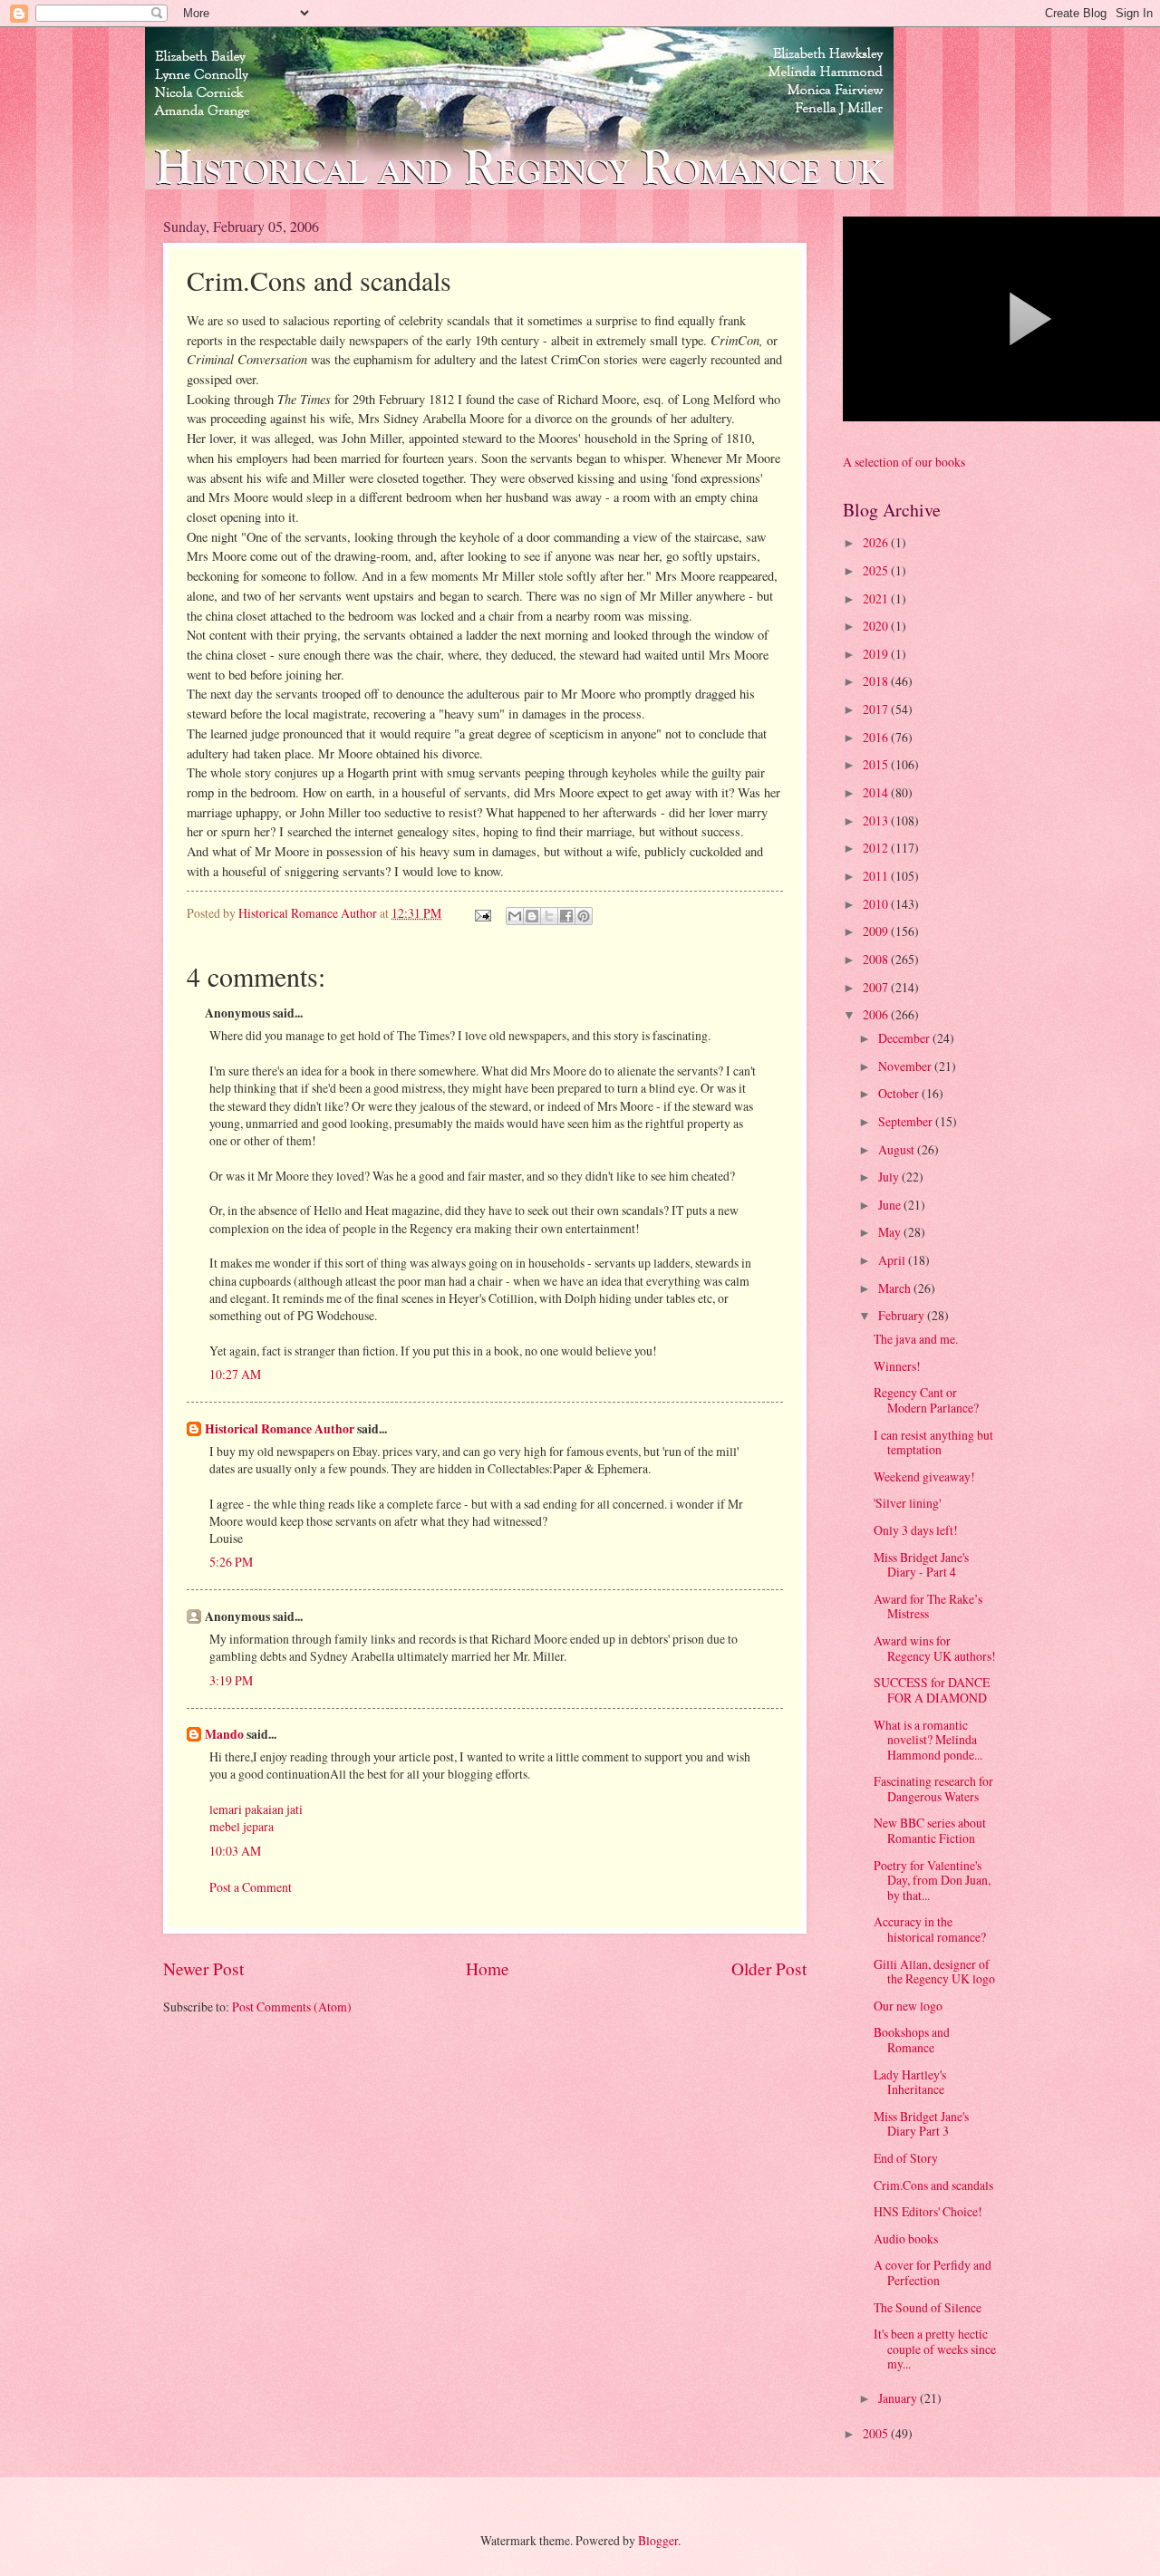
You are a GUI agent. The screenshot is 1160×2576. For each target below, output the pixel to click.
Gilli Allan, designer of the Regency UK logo (934, 1972)
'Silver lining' (907, 1503)
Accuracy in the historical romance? (930, 1929)
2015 (877, 764)
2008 (877, 959)
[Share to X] (549, 916)
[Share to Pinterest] (584, 916)
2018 (877, 681)
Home (488, 1968)
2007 (877, 987)
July (890, 1177)
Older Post (769, 1968)
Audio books (906, 2238)
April (893, 1260)
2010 (877, 904)
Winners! (897, 1366)
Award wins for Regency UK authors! (935, 1648)
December (905, 1038)
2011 (877, 876)
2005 (877, 2433)
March (896, 1288)
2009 (877, 931)
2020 (877, 626)
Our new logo (908, 2006)
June (891, 1205)
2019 (877, 654)
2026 (877, 542)
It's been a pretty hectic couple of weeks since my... (935, 2349)
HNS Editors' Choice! (928, 2211)
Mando (224, 1734)
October (900, 1093)
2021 (877, 598)
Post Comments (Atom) (292, 2007)
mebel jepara (242, 1826)
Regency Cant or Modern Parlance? (926, 1400)
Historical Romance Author (280, 1429)
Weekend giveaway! (924, 1476)
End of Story (906, 2158)
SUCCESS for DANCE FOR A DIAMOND (932, 1690)
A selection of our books (904, 462)
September (907, 1121)
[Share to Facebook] (566, 916)
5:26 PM (231, 1562)
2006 (877, 1014)
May (891, 1232)
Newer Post (203, 1968)
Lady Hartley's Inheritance (910, 2082)
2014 (877, 792)
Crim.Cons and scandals (933, 2185)
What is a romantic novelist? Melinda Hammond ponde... (928, 1740)
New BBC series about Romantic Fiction (930, 1830)
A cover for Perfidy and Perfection (933, 2272)
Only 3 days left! (916, 1530)
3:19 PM (231, 1680)
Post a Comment (251, 1887)
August (898, 1149)
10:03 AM (235, 1851)
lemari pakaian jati (256, 1809)
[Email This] (515, 916)
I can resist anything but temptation (933, 1442)
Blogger (658, 2540)
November (906, 1066)
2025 (877, 570)
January (899, 2398)
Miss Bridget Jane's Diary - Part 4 (921, 1565)
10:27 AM (235, 1374)
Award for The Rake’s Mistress (928, 1606)
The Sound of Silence (928, 2307)
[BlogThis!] (532, 916)
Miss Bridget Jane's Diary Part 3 (921, 2124)
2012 (877, 848)
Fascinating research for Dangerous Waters (933, 1789)
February (903, 1315)
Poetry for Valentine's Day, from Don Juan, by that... (932, 1880)
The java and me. (916, 1339)
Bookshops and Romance (912, 2040)
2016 (877, 737)
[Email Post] (482, 913)
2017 (877, 709)
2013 (877, 820)
